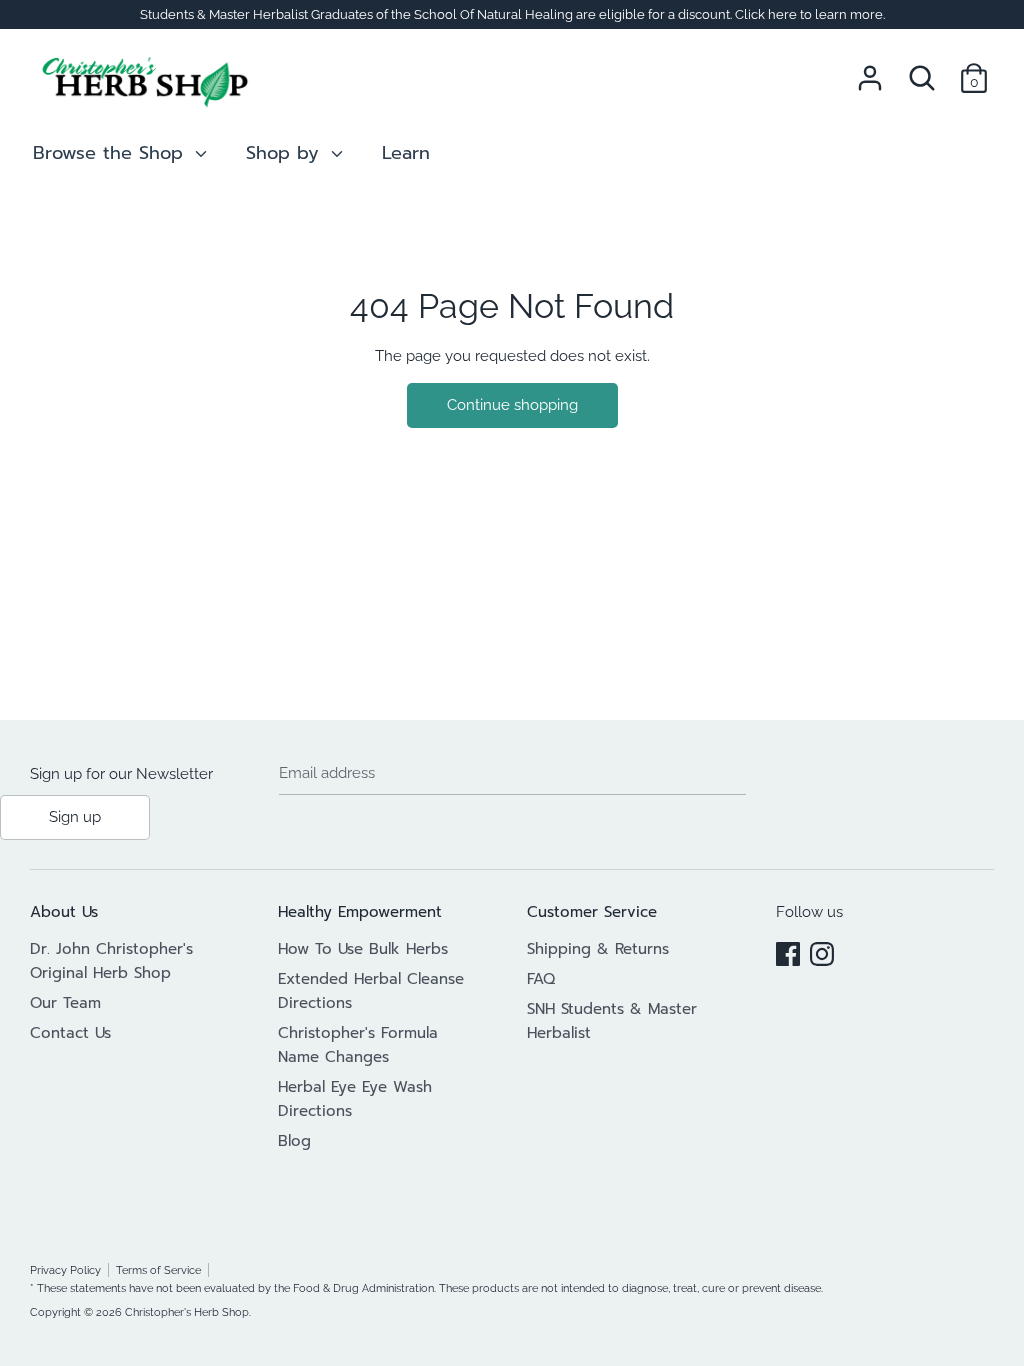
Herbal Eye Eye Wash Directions (355, 1099)
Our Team (65, 1003)
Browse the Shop (111, 153)
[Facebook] (788, 951)
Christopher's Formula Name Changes (358, 1045)
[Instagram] (822, 951)
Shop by (286, 153)
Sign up (75, 817)
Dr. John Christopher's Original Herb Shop (111, 961)
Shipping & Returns (598, 949)
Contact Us (70, 1033)
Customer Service (592, 912)
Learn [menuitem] (406, 153)
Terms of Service (158, 1270)
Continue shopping (512, 405)
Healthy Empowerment (360, 912)
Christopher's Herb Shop (187, 1312)
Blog (294, 1141)
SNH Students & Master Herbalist (612, 1021)
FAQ (541, 979)
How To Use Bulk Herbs (363, 949)
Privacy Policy (65, 1270)
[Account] (870, 70)
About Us (64, 912)
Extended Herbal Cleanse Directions (371, 991)
